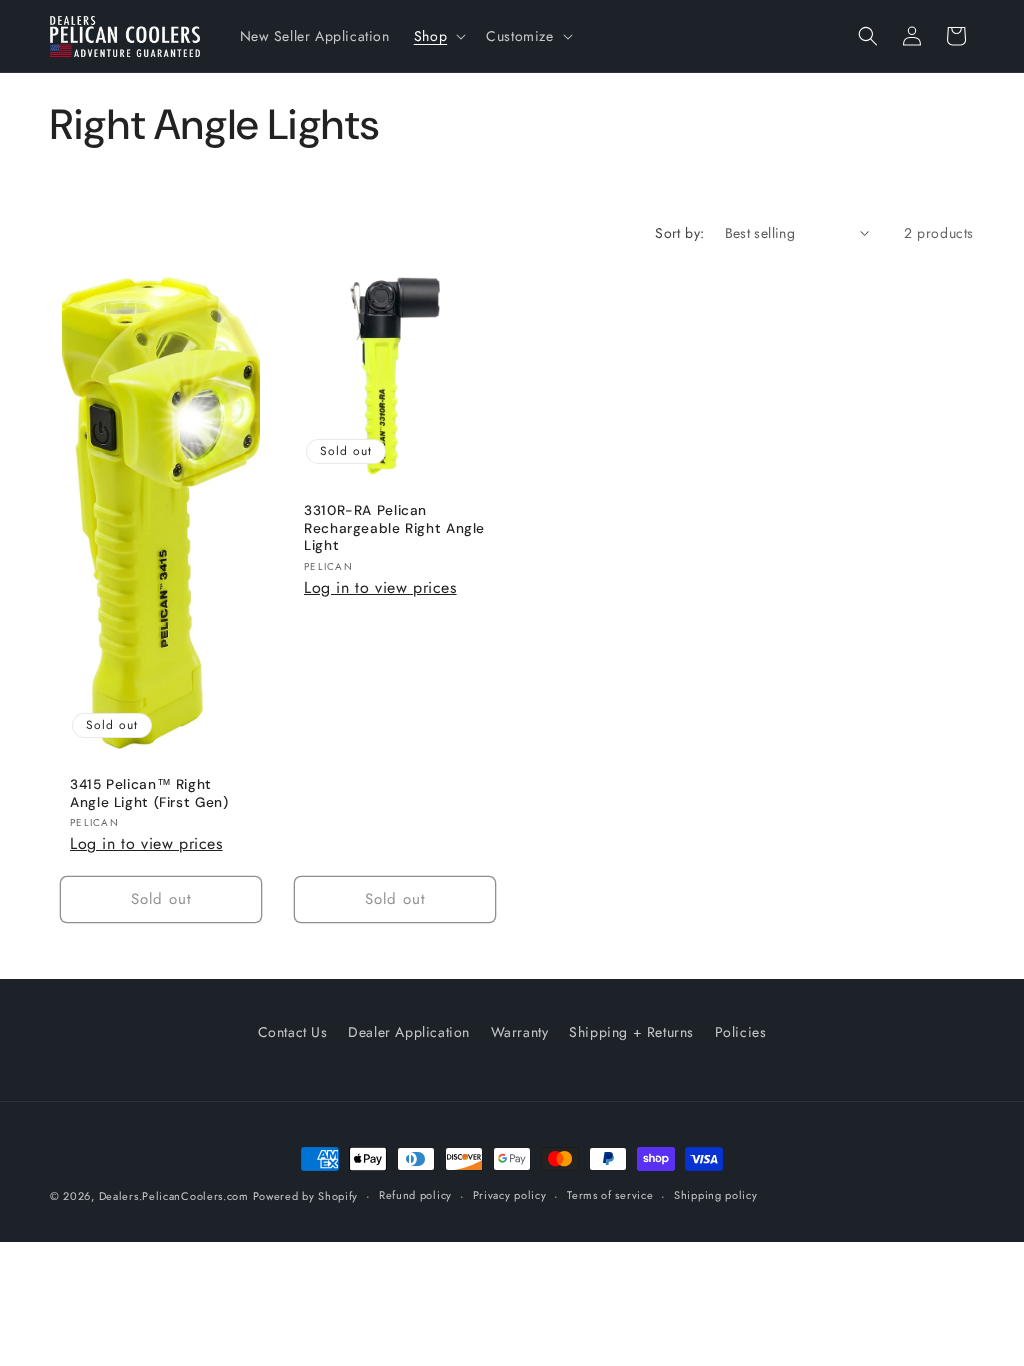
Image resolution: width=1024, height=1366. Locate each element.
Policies (741, 1032)
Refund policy (415, 1195)
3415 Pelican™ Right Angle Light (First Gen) (149, 793)
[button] (438, 36)
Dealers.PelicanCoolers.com (176, 1196)
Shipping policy (716, 1195)
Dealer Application (409, 1032)
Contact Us (293, 1032)
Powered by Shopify (306, 1196)
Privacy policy (510, 1195)
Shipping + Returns (631, 1032)
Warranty (520, 1032)
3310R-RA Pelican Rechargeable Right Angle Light (394, 528)
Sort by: (679, 233)
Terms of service (610, 1195)
